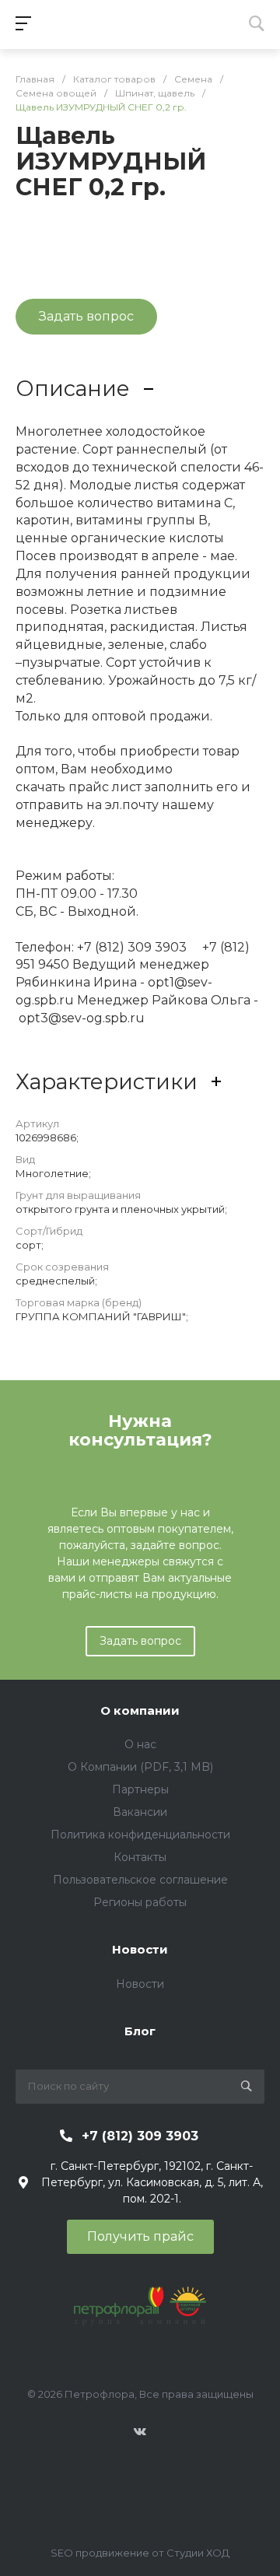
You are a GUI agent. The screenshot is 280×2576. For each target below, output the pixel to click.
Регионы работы (140, 1902)
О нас (140, 1744)
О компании (140, 1710)
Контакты (140, 1857)
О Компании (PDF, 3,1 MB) (140, 1767)
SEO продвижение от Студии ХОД (140, 2553)
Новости (140, 1949)
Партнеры (140, 1789)
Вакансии (140, 1812)
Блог (140, 2031)
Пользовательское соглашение (140, 1880)
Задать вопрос (140, 1641)
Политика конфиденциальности (140, 1835)
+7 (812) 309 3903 (140, 2136)
